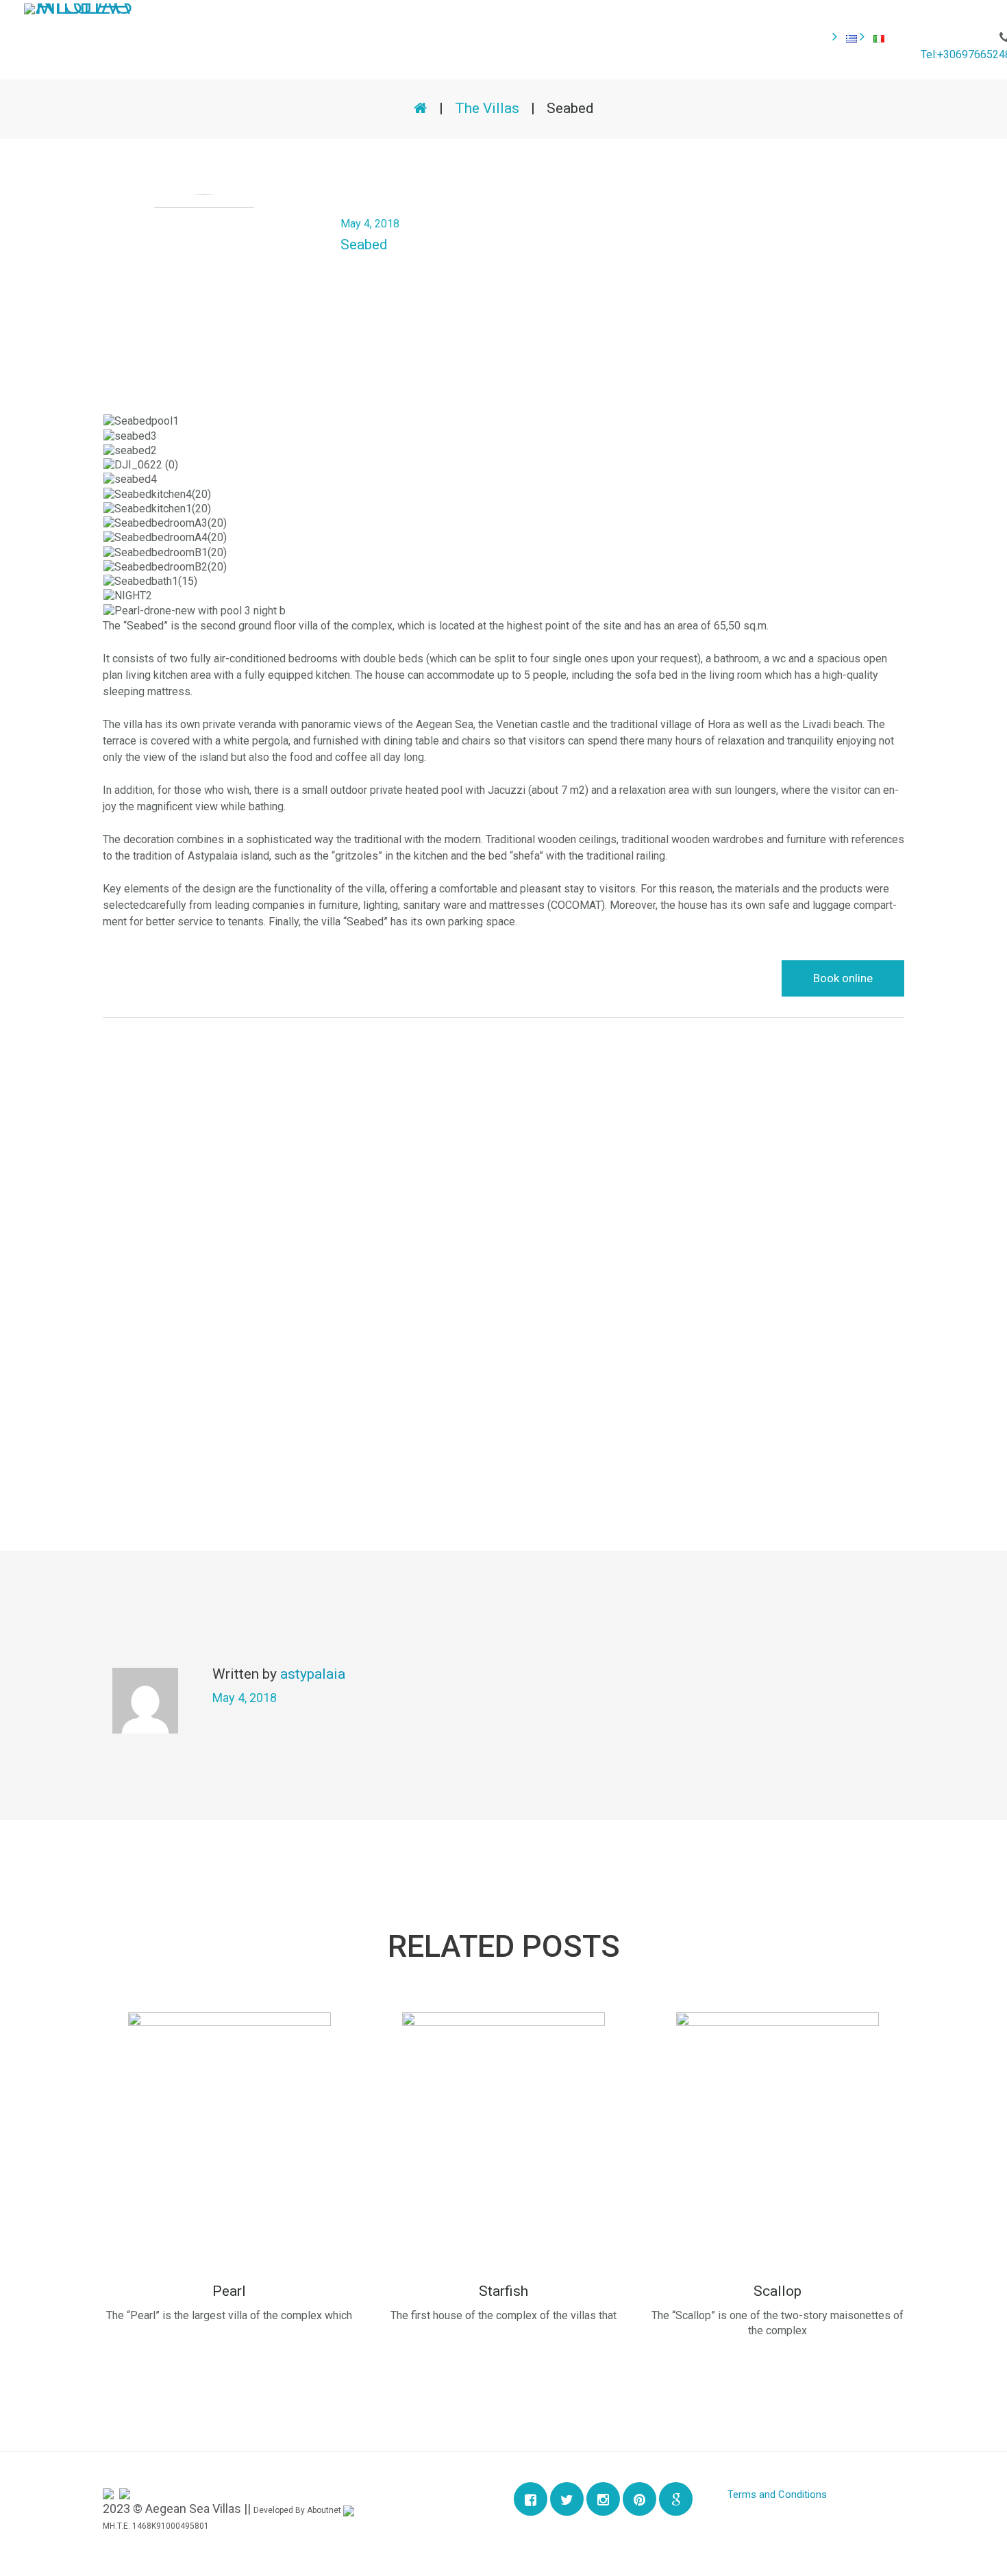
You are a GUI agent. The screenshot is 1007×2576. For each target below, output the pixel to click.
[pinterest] (639, 2499)
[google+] (676, 2499)
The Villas (487, 108)
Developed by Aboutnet (298, 2510)
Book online (843, 978)
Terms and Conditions (777, 2494)
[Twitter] (567, 2499)
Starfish (503, 2291)
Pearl (229, 2291)
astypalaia (313, 1674)
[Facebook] (531, 2499)
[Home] (421, 108)
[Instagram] (603, 2499)
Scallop (778, 2291)
